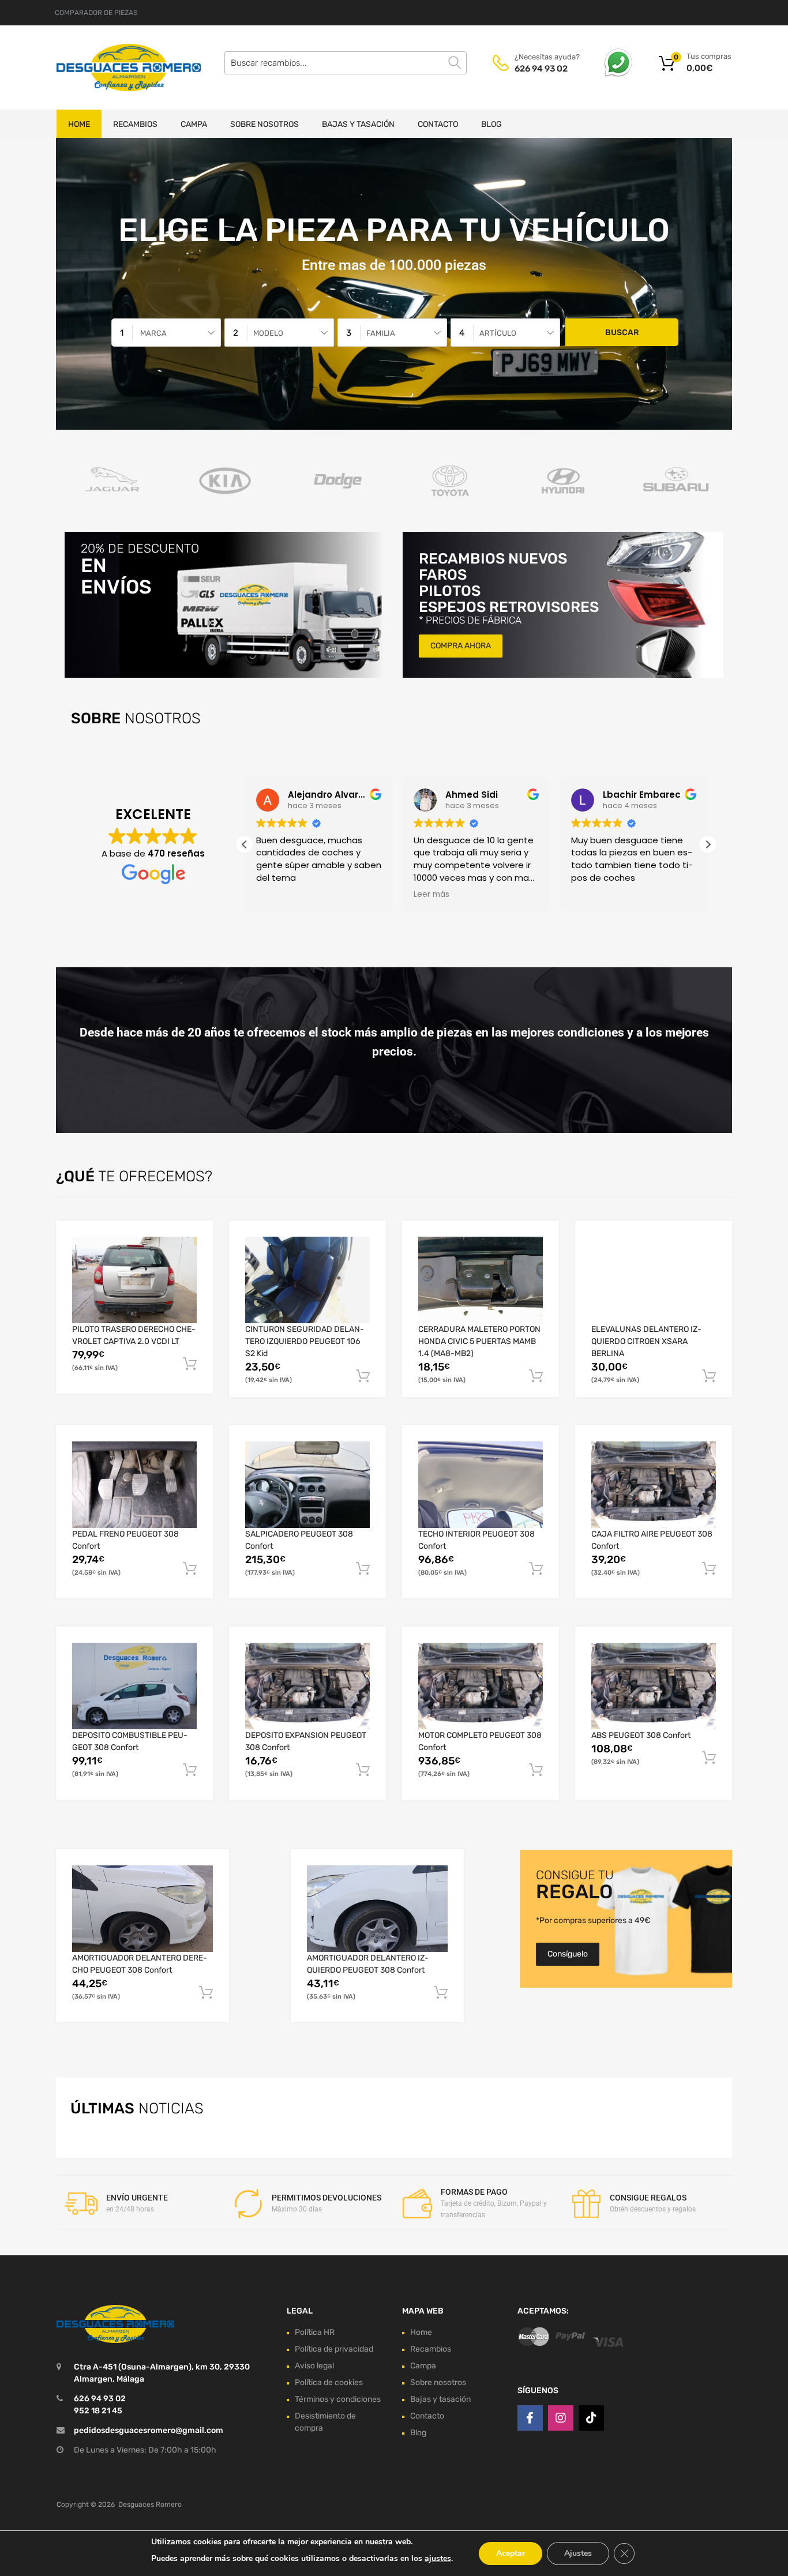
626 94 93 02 (541, 69)
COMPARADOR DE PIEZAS (96, 13)
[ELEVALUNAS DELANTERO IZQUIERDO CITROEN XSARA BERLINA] (654, 1280)
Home (79, 124)
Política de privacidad (334, 2349)
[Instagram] (561, 2419)
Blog (491, 124)
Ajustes (578, 2553)
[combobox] (166, 333)
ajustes (438, 2558)
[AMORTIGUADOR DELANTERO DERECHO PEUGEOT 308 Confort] (142, 1909)
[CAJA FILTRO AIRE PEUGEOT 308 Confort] (654, 1485)
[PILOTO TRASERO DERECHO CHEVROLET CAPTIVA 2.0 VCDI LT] (134, 1280)
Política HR (315, 2332)
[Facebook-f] (530, 2419)
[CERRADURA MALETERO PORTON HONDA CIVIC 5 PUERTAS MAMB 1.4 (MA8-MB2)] (481, 1280)
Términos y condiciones (338, 2399)
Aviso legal (314, 2366)
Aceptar (511, 2553)
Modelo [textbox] (268, 333)
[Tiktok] (591, 2419)
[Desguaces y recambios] (106, 67)
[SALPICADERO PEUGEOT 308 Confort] (307, 1485)
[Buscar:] (346, 63)
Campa (194, 124)
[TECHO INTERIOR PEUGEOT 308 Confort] (481, 1485)
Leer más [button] (431, 895)
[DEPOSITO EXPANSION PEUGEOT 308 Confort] (307, 1686)
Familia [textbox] (381, 333)
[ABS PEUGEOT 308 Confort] (654, 1686)
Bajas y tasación (358, 124)
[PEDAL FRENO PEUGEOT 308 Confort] (134, 1485)
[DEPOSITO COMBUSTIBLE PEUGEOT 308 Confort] (134, 1686)
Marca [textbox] (153, 333)
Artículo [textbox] (498, 333)
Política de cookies (329, 2382)
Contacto (438, 124)
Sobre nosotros (264, 124)
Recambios (135, 124)
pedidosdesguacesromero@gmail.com (149, 2431)
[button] (708, 844)
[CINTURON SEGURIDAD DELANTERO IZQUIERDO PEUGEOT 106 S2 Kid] (307, 1280)
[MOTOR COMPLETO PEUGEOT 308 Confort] (481, 1686)
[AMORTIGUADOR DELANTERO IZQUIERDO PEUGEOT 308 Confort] (377, 1909)
